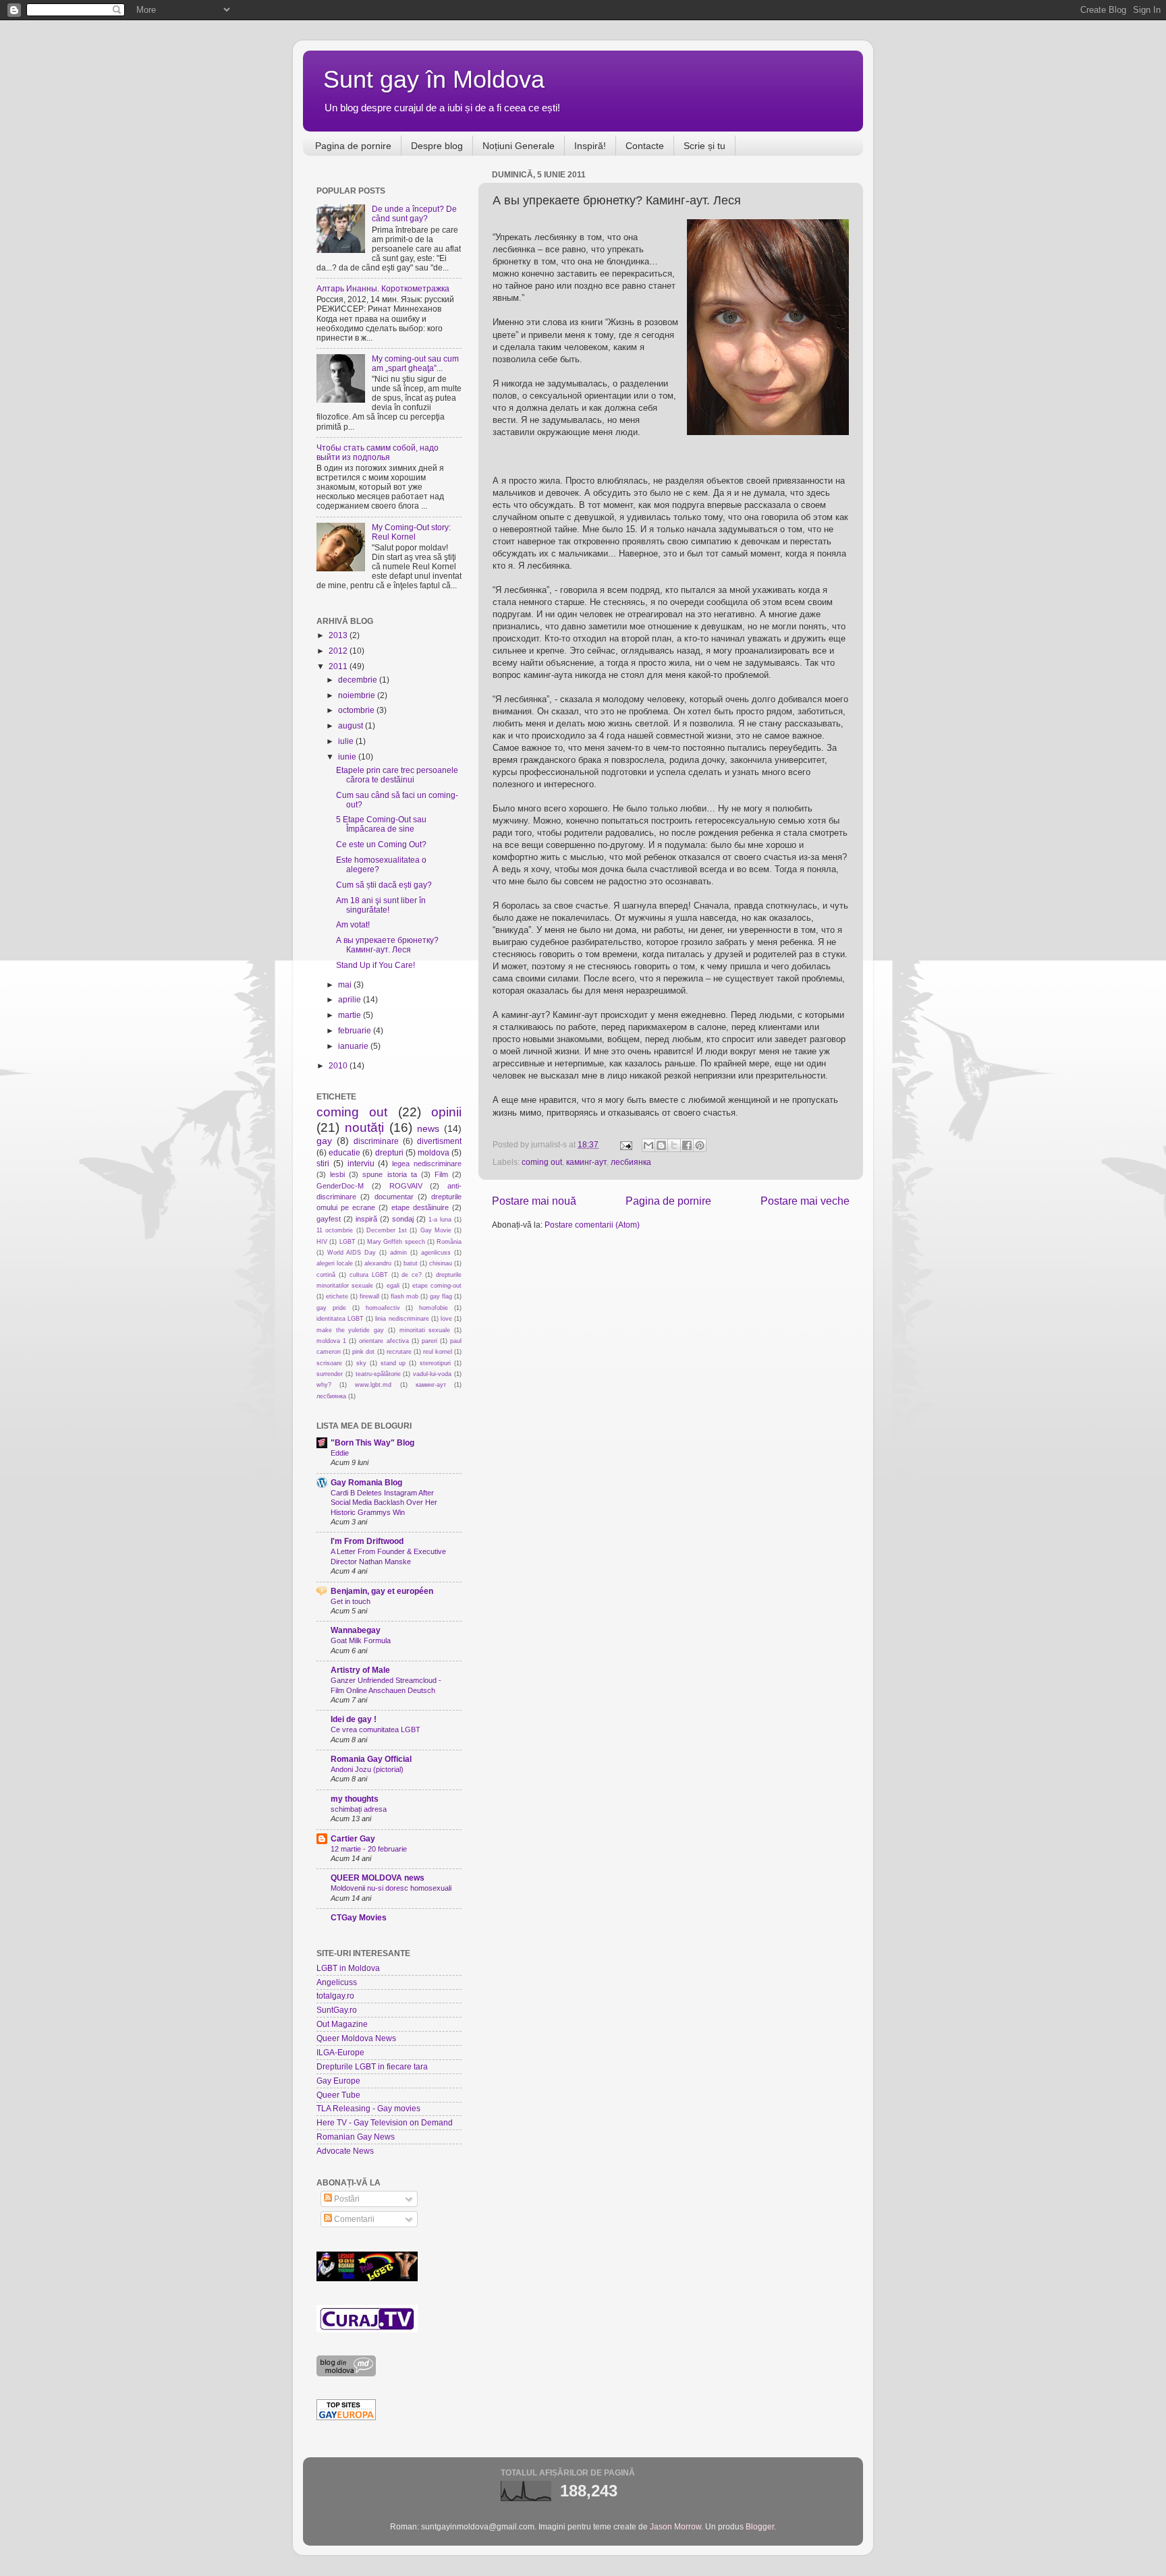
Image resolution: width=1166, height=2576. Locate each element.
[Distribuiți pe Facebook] (687, 1145)
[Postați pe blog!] (661, 1145)
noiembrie (358, 695)
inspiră (366, 1219)
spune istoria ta (389, 1174)
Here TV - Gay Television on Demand (385, 2122)
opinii (446, 1112)
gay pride (331, 1308)
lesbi (337, 1174)
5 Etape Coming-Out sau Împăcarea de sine (381, 824)
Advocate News (345, 2151)
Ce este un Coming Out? (381, 844)
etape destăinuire (420, 1207)
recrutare (399, 1352)
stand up (393, 1363)
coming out (542, 1162)
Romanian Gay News (356, 2137)
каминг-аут (586, 1162)
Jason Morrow (675, 2526)
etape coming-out (437, 1286)
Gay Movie (436, 1230)
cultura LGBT (369, 1275)
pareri (429, 1341)
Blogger (760, 2526)
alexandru (378, 1263)
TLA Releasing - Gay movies (368, 2108)
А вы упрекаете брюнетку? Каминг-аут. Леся (387, 945)
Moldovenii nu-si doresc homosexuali (391, 1888)
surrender (330, 1374)
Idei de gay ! (354, 1719)
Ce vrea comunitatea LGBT (376, 1729)
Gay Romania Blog (366, 1482)
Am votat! (353, 924)
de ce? (412, 1275)
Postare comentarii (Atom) (592, 1225)
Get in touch (351, 1601)
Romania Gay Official (371, 1759)
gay (324, 1141)
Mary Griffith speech (396, 1242)
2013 (339, 635)
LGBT (348, 1242)
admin (398, 1253)
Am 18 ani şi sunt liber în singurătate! (381, 905)
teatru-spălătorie (378, 1374)
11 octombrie (335, 1230)
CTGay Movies (359, 1917)
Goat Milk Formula (361, 1640)
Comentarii (353, 2219)
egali (393, 1286)
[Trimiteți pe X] (674, 1145)
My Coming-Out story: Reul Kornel (411, 532)
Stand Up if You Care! (376, 965)
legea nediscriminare (427, 1164)
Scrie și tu (704, 146)
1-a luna (440, 1220)
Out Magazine (342, 2024)
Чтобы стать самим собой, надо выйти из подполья (378, 452)
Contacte (645, 146)
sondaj (403, 1219)
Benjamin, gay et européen (382, 1591)
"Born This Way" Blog (372, 1442)
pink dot (363, 1352)
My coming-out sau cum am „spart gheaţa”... (415, 363)
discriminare (376, 1141)
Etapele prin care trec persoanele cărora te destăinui (397, 775)
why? (324, 1385)
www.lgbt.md (373, 1385)
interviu (361, 1163)
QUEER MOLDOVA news (378, 1878)
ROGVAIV (406, 1186)
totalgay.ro (335, 1996)
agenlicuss (436, 1253)
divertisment (439, 1141)
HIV (322, 1242)
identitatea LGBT (340, 1319)
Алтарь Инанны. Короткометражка (383, 288)
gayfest (329, 1219)
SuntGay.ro (337, 2010)
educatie (344, 1152)
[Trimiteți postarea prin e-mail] (625, 1144)
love (446, 1319)
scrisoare (329, 1363)
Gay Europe (338, 2081)
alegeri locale (335, 1263)
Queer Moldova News (356, 2038)
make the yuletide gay (350, 1330)
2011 (339, 666)
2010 (339, 1065)
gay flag (441, 1296)
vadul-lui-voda (432, 1374)
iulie (347, 741)
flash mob (405, 1296)
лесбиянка (631, 1162)
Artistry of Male (360, 1670)
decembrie (359, 680)
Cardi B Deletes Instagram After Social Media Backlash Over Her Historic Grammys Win (384, 1502)
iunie (348, 756)
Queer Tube (338, 2095)
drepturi (389, 1152)
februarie (356, 1030)
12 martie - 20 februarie (369, 1849)
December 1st (387, 1230)
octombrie (357, 710)
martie (351, 1015)
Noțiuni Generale (519, 146)
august (352, 725)
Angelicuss (337, 1982)
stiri (323, 1163)
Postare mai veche (805, 1201)
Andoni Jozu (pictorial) (367, 1769)
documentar (394, 1197)
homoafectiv (383, 1308)
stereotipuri (435, 1363)
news (428, 1128)
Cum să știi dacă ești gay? (384, 885)
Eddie (340, 1453)
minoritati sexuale (425, 1330)
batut (411, 1263)
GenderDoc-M (340, 1186)
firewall (369, 1296)
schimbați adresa (359, 1809)
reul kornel (438, 1352)
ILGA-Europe (340, 2052)
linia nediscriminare (402, 1319)
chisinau (441, 1263)
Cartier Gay (353, 1838)
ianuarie (354, 1046)
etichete (337, 1296)
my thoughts (355, 1799)
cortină (326, 1275)
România (449, 1242)
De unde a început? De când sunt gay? (414, 213)
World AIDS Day (352, 1253)
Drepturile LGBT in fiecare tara (372, 2066)
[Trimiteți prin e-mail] (648, 1145)
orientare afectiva (384, 1341)
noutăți (364, 1127)
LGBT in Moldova (348, 1968)
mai (346, 984)
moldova (434, 1152)
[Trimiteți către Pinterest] (700, 1145)
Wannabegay (356, 1630)
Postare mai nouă (534, 1201)
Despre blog (437, 146)
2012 (339, 651)
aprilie (351, 999)
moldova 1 (331, 1341)
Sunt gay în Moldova (434, 79)
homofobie (434, 1308)
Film (441, 1174)
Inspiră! (590, 146)
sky (361, 1363)
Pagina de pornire (353, 146)
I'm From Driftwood (367, 1541)
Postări (346, 2199)
